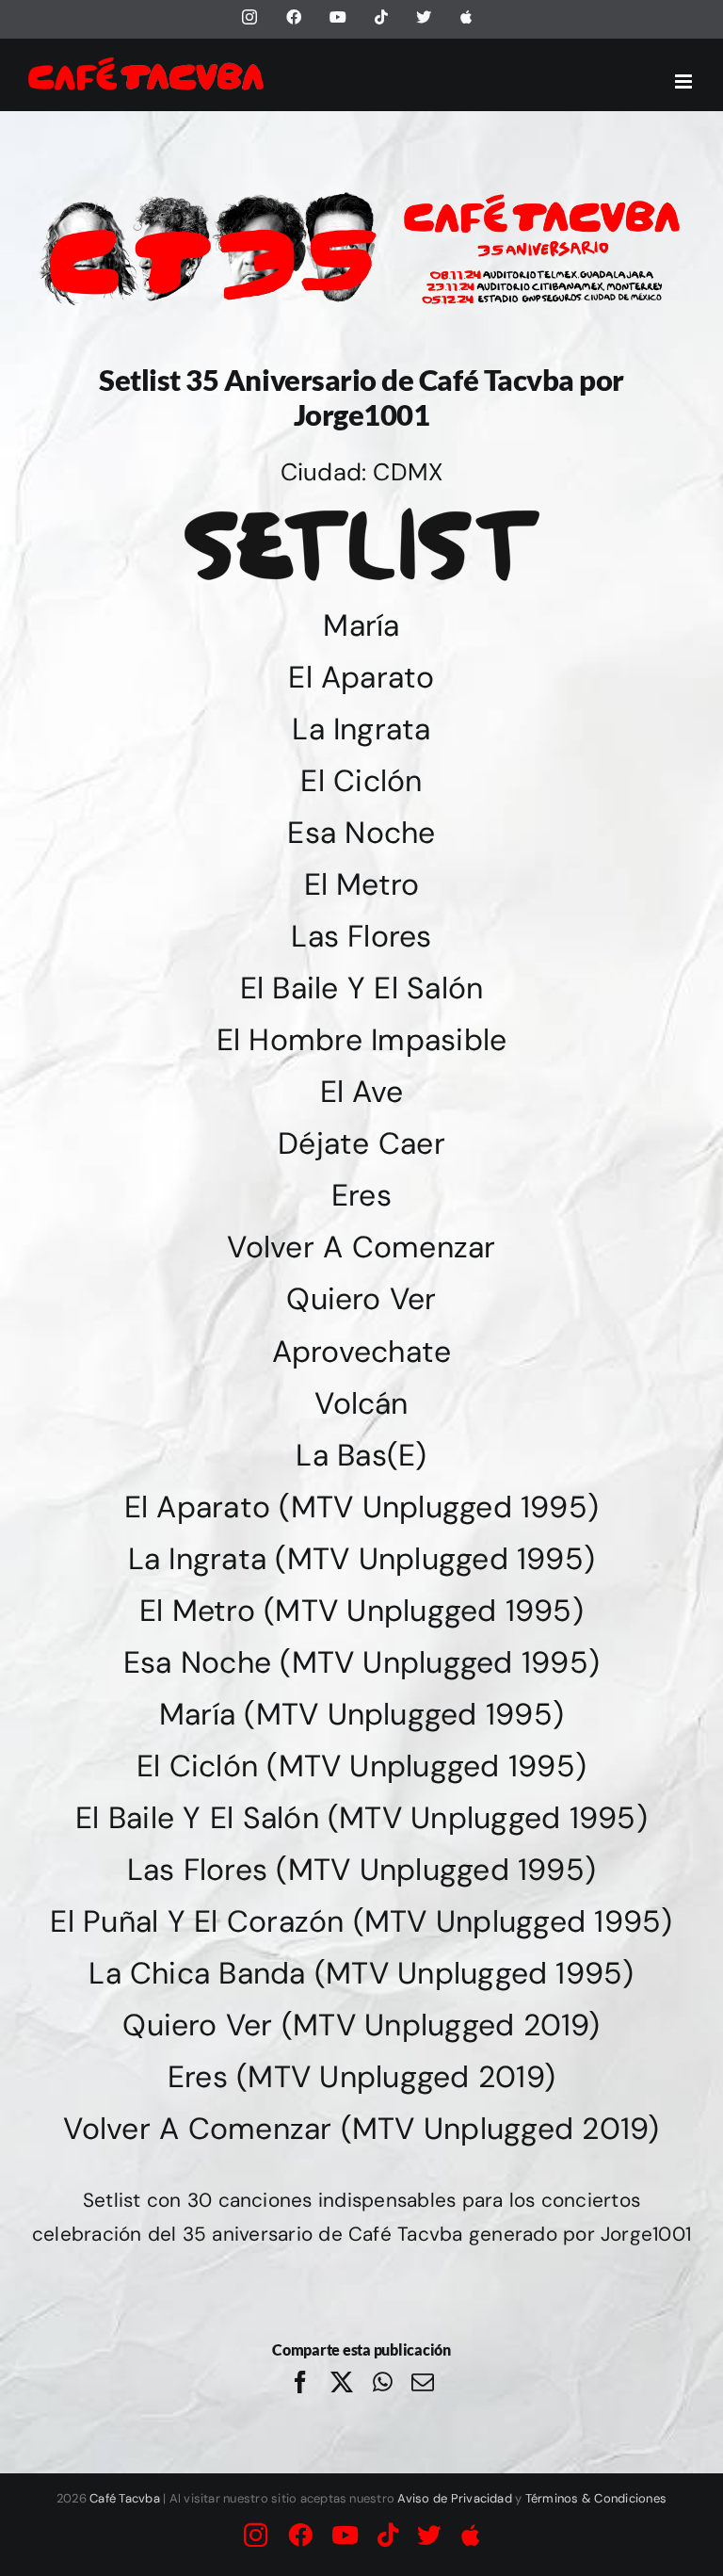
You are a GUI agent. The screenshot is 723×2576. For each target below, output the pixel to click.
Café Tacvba (125, 2498)
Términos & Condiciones (596, 2498)
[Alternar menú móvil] (685, 81)
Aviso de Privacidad (455, 2498)
